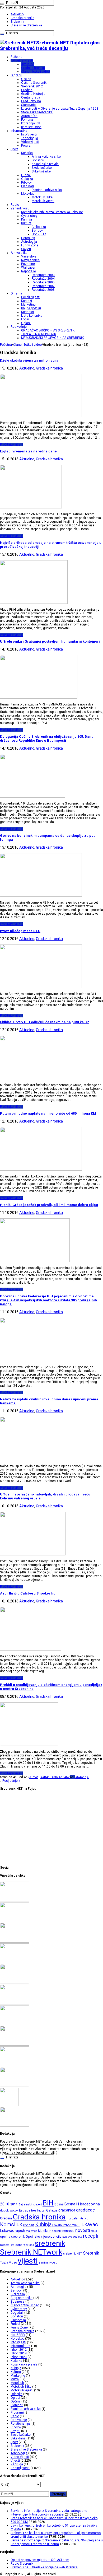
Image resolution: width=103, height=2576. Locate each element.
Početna (17, 57)
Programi (28, 146)
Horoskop (28, 238)
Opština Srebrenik (34, 83)
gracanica (67, 2210)
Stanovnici (29, 105)
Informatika (19, 131)
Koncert (29, 2225)
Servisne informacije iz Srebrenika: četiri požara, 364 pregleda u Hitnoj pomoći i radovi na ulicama (57, 2542)
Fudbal (26, 175)
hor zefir (72, 2218)
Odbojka (27, 179)
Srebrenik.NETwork (31, 2252)
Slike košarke (41, 171)
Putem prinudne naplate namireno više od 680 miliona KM (48, 1113)
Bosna (59, 2204)
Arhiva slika (19, 253)
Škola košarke (42, 168)
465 (84, 1777)
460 (54, 1777)
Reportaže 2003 (43, 275)
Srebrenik (17, 22)
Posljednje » (11, 1781)
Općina (26, 79)
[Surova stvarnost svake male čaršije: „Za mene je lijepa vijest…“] (9, 2105)
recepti (91, 2236)
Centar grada (31, 97)
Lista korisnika (32, 316)
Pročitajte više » (11, 445)
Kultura (26, 223)
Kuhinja (27, 219)
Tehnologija (30, 138)
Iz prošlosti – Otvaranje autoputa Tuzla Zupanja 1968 (60, 109)
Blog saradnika (22, 2298)
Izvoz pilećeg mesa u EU (20, 931)
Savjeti (26, 249)
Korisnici (27, 312)
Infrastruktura (20, 2346)
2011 (14, 2204)
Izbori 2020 (19, 2357)
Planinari (27, 186)
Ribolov (26, 183)
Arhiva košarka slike (46, 157)
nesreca (68, 2231)
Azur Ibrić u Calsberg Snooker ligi (28, 1593)
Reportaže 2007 (43, 286)
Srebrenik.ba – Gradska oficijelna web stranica (44, 2567)
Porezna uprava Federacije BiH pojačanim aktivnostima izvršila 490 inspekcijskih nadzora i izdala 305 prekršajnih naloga (48, 1300)
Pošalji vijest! (31, 297)
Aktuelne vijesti (22, 60)
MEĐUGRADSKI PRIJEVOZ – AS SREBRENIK (52, 338)
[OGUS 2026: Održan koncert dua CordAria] (15, 2045)
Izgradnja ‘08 (31, 123)
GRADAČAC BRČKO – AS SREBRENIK (48, 330)
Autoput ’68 (29, 116)
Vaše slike (29, 256)
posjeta (78, 2237)
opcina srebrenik (12, 2236)
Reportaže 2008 (43, 290)
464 (78, 1777)
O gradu (16, 75)
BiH (48, 2203)
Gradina (27, 90)
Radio (15, 205)
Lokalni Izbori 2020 (66, 2225)
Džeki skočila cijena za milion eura (29, 360)
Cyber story (29, 216)
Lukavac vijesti (13, 2231)
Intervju (83, 2219)
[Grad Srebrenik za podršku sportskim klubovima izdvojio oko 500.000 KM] (15, 1921)
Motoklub (28, 194)
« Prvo (34, 1777)
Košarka (27, 153)
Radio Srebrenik (22, 2564)
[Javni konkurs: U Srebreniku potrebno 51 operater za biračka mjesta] (15, 1942)
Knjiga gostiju (31, 308)
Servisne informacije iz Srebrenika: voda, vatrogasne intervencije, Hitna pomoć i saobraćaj (49, 2513)
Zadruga (17, 2464)
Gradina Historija (33, 94)
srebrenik (50, 2243)
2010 (5, 2204)
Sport (14, 149)
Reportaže (29, 271)
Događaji (17, 2313)
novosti (83, 2230)
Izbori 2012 (19, 2350)
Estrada (25, 2210)
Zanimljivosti (20, 208)
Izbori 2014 (19, 2353)
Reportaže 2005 (43, 282)
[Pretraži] (2, 4)
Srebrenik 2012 (32, 86)
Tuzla (4, 2262)
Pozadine (28, 264)
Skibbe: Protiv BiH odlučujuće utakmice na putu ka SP (45, 1022)
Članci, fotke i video (35, 72)
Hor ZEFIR (39, 234)
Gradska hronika (22, 18)
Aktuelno (17, 14)
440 (43, 1777)
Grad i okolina (31, 101)
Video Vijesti (20, 2457)
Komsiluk (11, 2224)
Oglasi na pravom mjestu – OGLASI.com (40, 2560)
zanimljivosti (48, 2262)
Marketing (28, 305)
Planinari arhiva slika (47, 190)
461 (61, 1777)
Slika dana (18, 2438)
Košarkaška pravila (45, 164)
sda (32, 2245)
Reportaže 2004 (43, 279)
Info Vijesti (29, 134)
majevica (32, 2231)
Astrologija (29, 242)
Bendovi (38, 231)
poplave (67, 2237)
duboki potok (9, 2210)
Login (25, 319)
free (34, 2211)
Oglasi (26, 323)
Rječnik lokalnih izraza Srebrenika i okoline (52, 212)
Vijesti (15, 2461)
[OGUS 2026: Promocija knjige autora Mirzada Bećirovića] (15, 2065)
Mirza (15, 2379)
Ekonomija (18, 2320)
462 (67, 1777)
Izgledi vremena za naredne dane (28, 451)
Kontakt (27, 301)
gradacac (85, 2210)
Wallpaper (28, 268)
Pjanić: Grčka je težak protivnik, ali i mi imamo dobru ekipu (49, 1205)
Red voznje (19, 2420)
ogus (94, 2231)
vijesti (28, 2261)
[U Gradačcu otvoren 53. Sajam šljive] (15, 2003)
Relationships (21, 2424)
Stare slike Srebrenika (26, 25)
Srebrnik (91, 2253)
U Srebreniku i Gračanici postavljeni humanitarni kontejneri (50, 641)
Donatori (38, 160)
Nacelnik (55, 2231)
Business (18, 2302)
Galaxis (52, 2210)
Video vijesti (30, 142)
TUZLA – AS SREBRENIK (39, 334)
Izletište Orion (31, 127)
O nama (16, 293)
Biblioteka (39, 227)
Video (13, 2262)
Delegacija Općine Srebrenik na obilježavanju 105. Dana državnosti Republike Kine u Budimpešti (47, 738)
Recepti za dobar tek (14, 2245)
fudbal (41, 2211)
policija (56, 2236)
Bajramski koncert (30, 2205)
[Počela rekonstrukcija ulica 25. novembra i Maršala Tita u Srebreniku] (15, 2086)
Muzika (43, 2231)
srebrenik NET (73, 2254)
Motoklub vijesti (43, 201)
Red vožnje (19, 327)
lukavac (89, 2224)
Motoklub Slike (42, 197)
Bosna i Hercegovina (82, 2204)
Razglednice (30, 260)
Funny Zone (30, 245)
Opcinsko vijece (38, 2236)
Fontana (27, 120)
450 (49, 1777)
